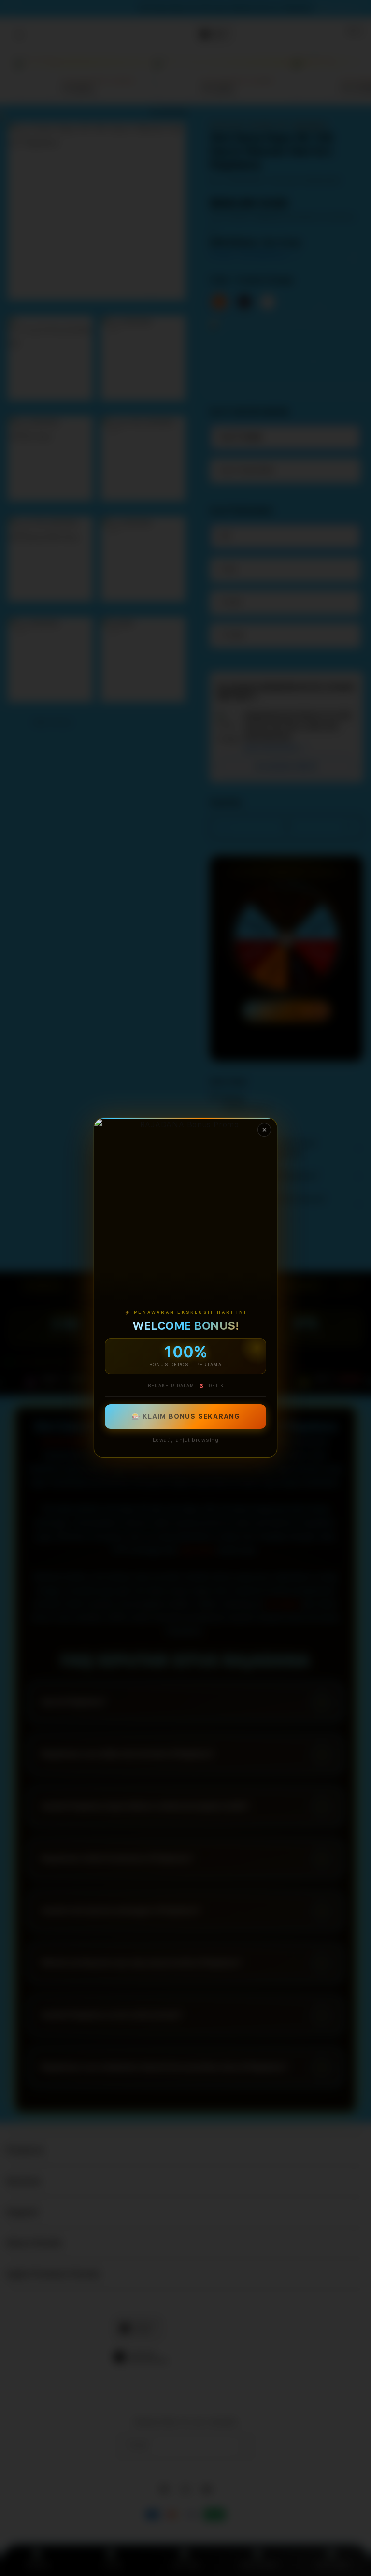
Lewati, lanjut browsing (186, 1441)
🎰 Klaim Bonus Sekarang (186, 1417)
